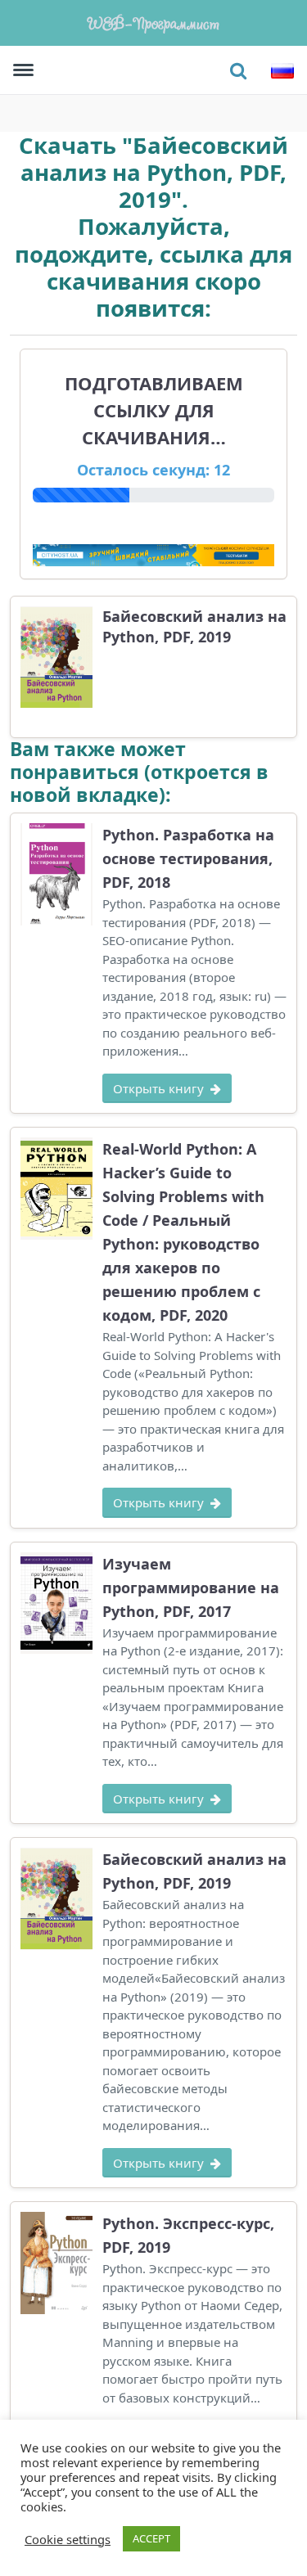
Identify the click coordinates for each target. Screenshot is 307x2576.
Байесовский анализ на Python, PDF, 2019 (194, 626)
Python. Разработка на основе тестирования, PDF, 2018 (188, 858)
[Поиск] (238, 70)
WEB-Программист (154, 23)
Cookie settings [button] (68, 2539)
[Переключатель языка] (282, 70)
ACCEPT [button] (151, 2538)
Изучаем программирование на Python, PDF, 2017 (191, 1587)
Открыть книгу (158, 1088)
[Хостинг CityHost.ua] (153, 554)
